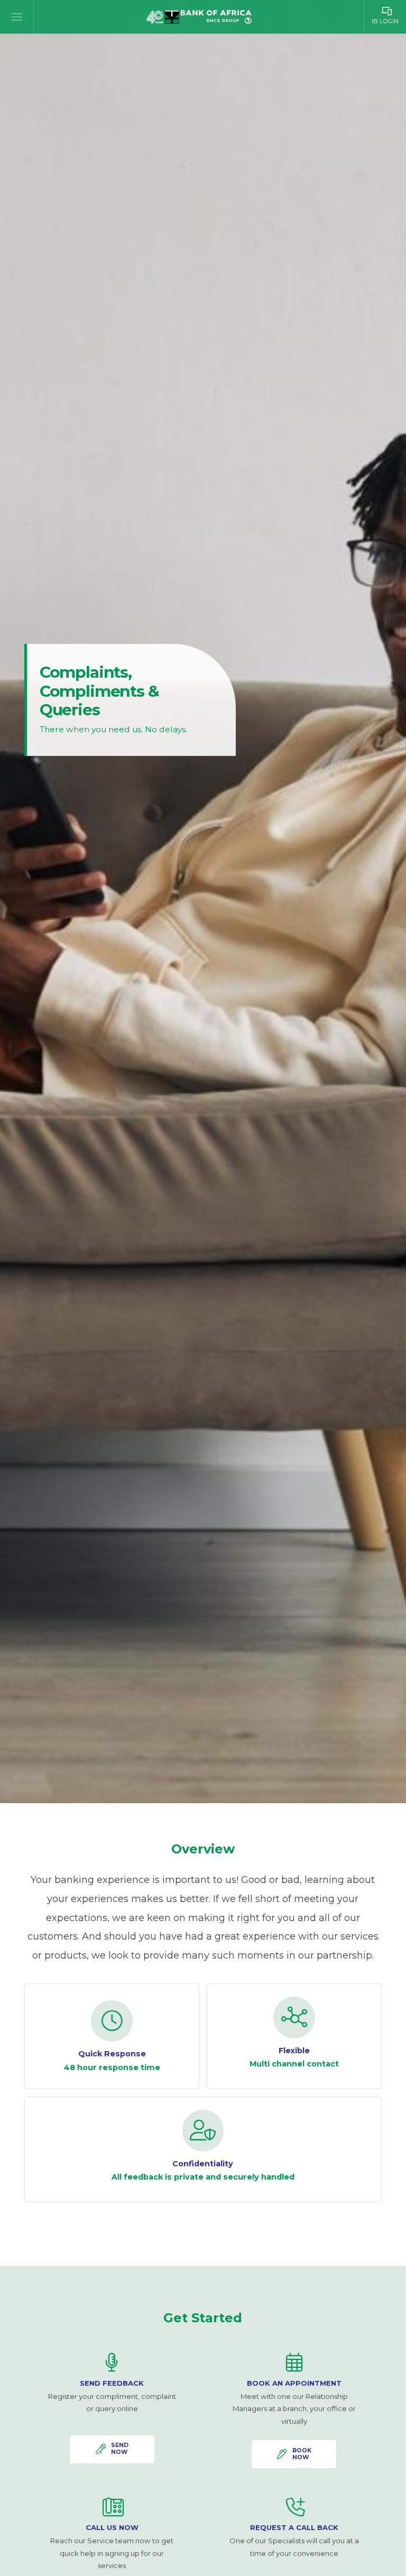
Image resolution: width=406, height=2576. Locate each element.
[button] (17, 17)
